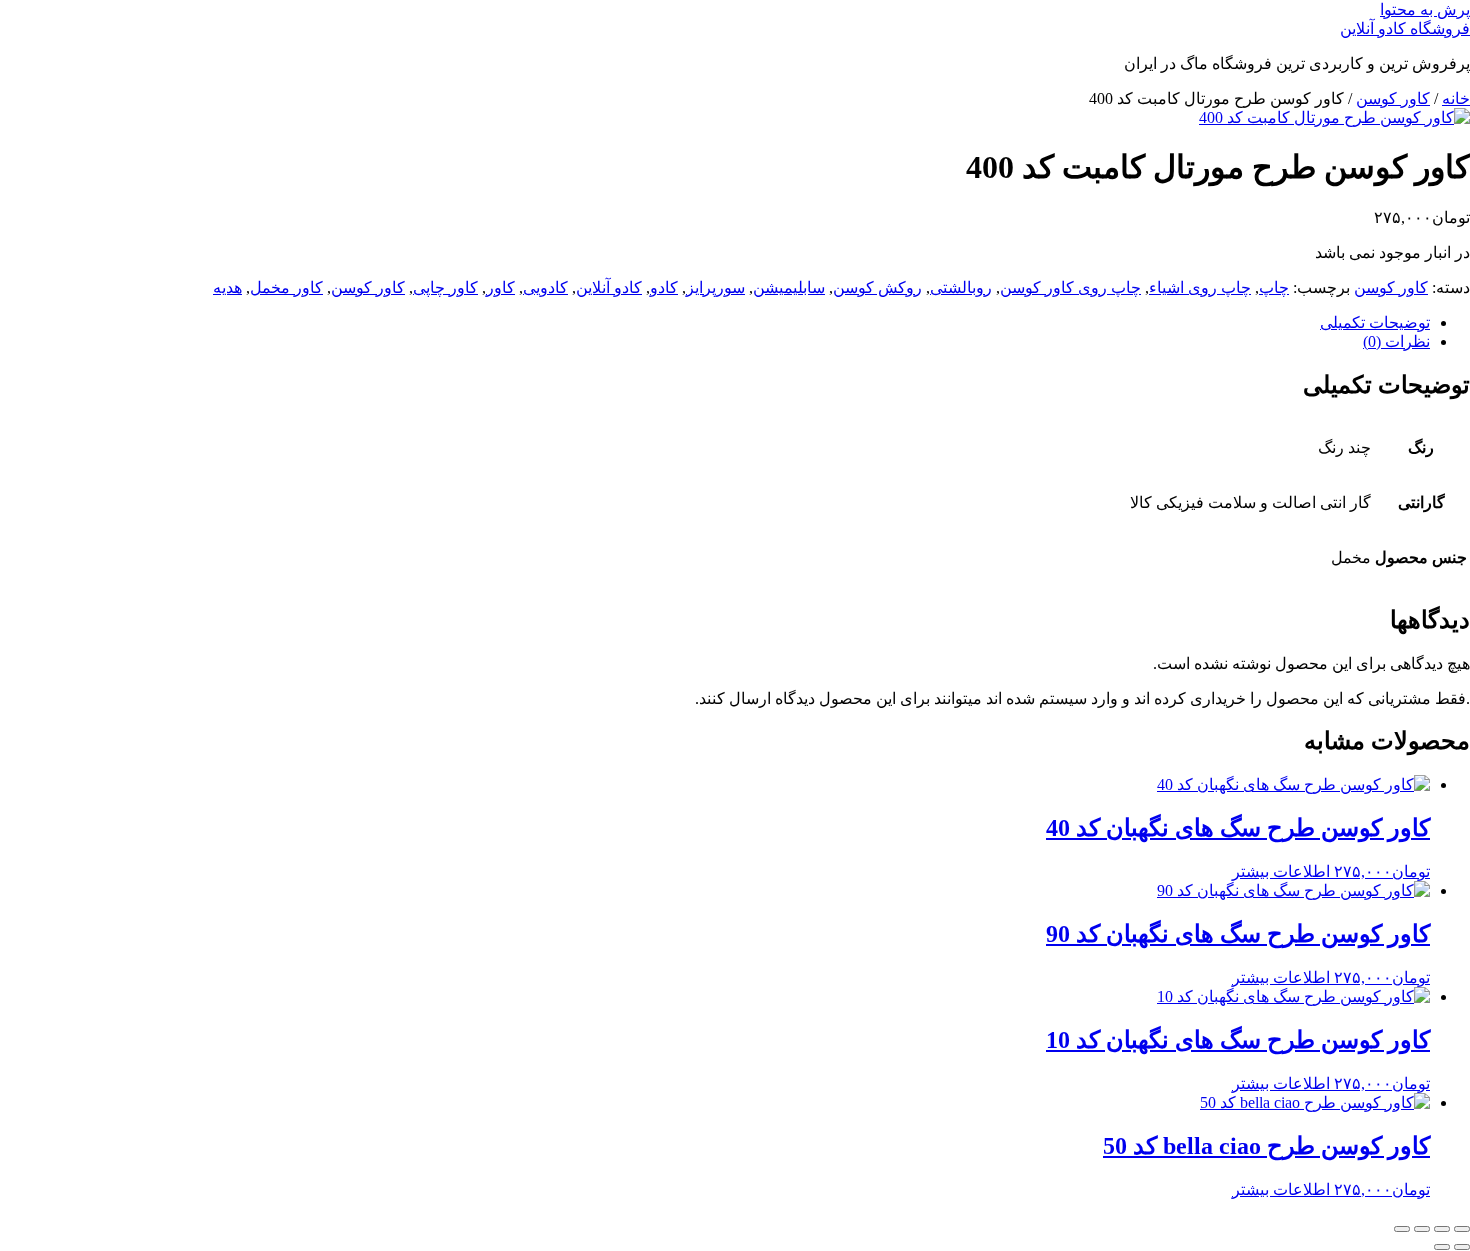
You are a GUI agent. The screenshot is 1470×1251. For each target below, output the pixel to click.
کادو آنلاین (609, 287)
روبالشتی (961, 287)
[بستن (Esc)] (1402, 1229)
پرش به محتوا (1425, 9)
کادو (664, 287)
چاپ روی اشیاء (1200, 287)
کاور (500, 287)
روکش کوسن (877, 287)
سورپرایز (715, 287)
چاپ (1274, 287)
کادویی (545, 287)
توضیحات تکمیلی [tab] (1375, 322)
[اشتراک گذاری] (1422, 1229)
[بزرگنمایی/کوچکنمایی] (1462, 1229)
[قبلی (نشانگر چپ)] (1462, 1247)
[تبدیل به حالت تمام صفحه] (1442, 1229)
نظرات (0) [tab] (1396, 341)
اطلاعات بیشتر (1281, 871)
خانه (1456, 98)
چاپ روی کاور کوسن (1070, 287)
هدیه (227, 287)
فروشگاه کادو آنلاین (1405, 28)
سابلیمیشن (789, 287)
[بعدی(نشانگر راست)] (1442, 1247)
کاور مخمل (286, 287)
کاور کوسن (1393, 98)
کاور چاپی (445, 287)
